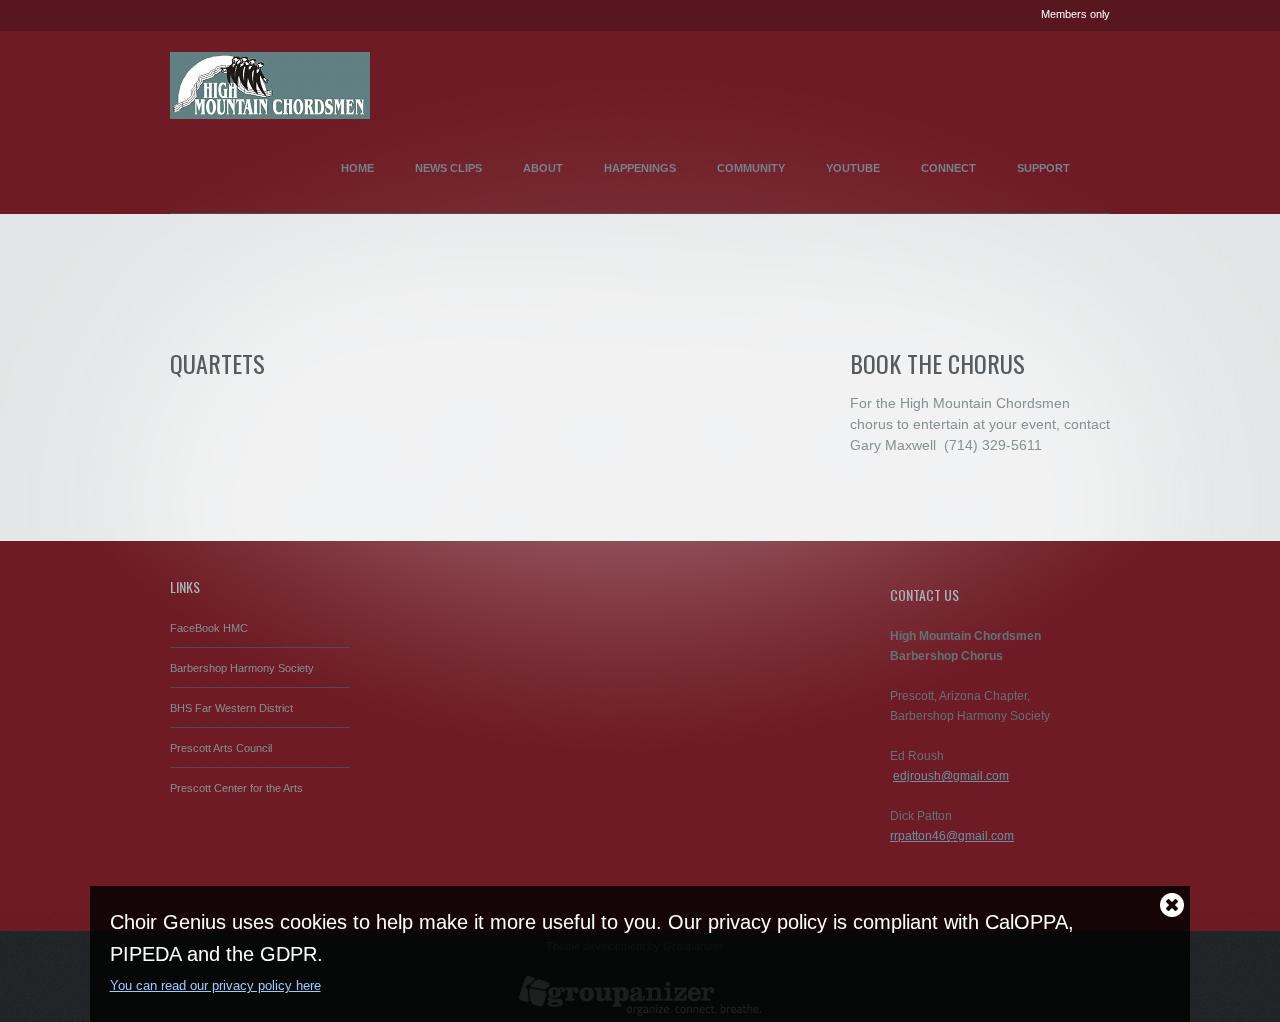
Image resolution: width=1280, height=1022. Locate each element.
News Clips (448, 168)
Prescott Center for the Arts (236, 788)
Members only (1075, 14)
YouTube (853, 168)
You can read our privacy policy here (215, 985)
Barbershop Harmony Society (242, 668)
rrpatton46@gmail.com (952, 836)
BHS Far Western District (231, 708)
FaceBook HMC (209, 628)
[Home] (270, 78)
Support (1043, 168)
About (543, 168)
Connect (948, 168)
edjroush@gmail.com (951, 776)
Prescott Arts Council (221, 748)
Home (357, 168)
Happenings (640, 168)
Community (751, 168)
